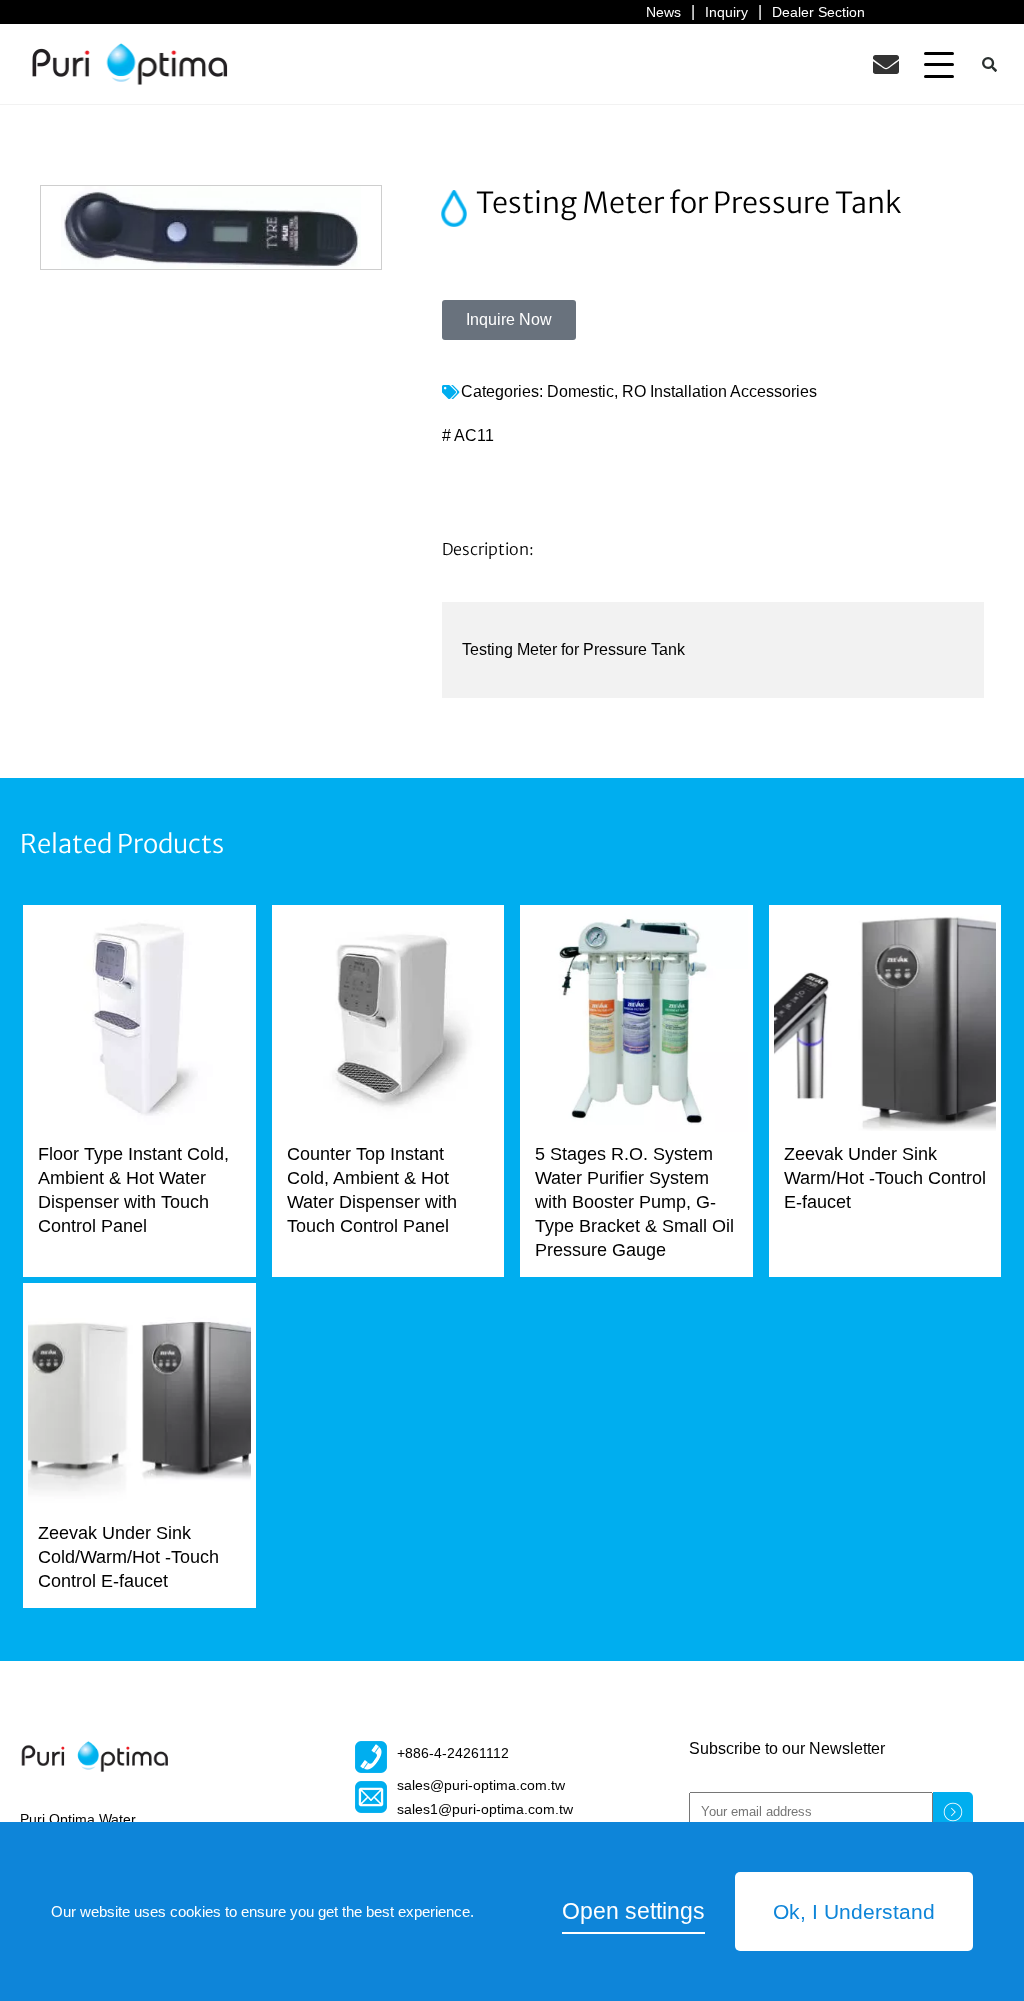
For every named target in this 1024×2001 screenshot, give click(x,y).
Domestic (580, 391)
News (663, 12)
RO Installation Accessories (719, 391)
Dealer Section (818, 12)
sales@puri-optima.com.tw (481, 1785)
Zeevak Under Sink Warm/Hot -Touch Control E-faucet (885, 1178)
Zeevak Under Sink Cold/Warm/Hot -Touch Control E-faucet (128, 1557)
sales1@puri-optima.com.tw (485, 1809)
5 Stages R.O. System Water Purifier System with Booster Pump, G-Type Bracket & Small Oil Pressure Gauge (634, 1202)
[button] (939, 64)
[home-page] (130, 64)
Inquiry (726, 12)
